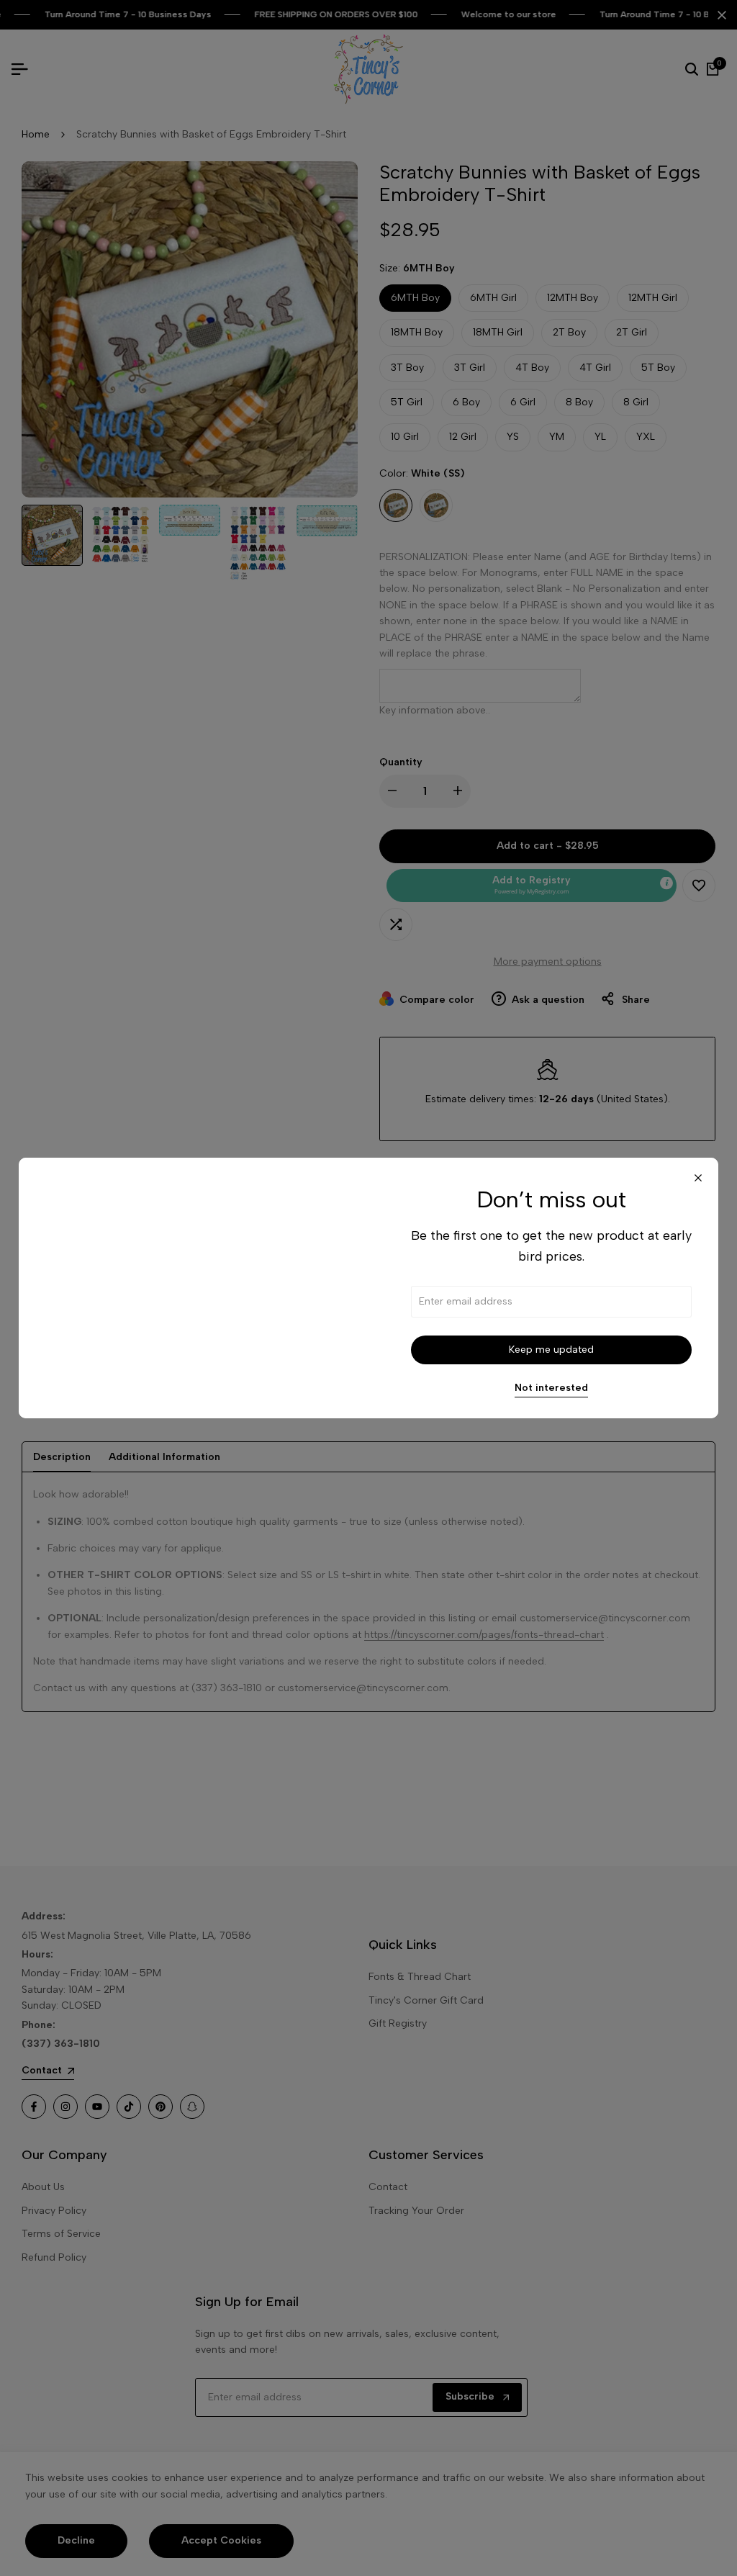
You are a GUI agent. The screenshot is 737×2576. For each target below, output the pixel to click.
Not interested (551, 1388)
